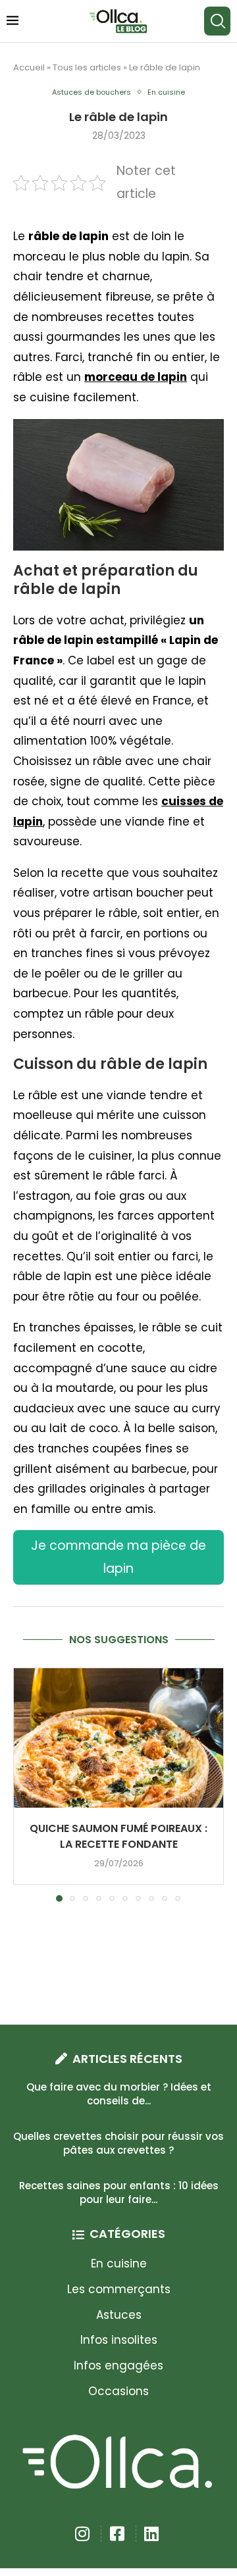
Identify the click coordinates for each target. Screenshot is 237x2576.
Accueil (29, 67)
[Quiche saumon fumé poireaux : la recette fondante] (118, 1738)
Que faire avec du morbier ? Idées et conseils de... (119, 2094)
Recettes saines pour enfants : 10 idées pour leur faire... (119, 2192)
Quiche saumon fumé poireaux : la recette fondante (118, 1836)
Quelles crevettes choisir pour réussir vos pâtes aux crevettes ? (118, 2143)
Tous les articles (87, 67)
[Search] (217, 21)
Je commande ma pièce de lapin (118, 1557)
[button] (24, 1784)
